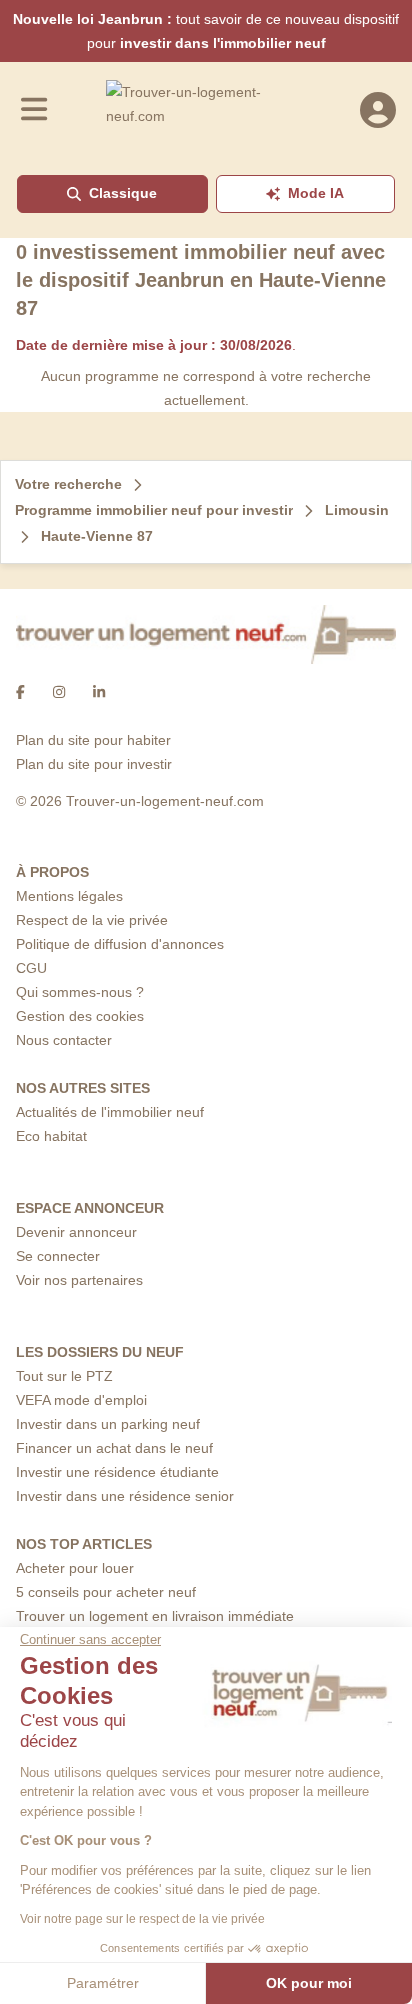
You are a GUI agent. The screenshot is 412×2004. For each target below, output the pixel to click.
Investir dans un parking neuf (108, 1424)
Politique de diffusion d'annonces (120, 944)
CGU (31, 968)
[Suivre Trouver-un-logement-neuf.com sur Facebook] (20, 692)
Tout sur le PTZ (64, 1376)
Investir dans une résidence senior (125, 1496)
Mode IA (316, 193)
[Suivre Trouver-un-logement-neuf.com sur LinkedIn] (99, 692)
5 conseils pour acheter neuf (106, 1592)
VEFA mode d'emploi (81, 1400)
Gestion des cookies (80, 1016)
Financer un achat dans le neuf (114, 1448)
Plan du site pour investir (94, 764)
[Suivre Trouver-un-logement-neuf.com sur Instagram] (59, 692)
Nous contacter (64, 1040)
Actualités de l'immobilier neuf (110, 1112)
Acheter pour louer (75, 1568)
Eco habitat (51, 1136)
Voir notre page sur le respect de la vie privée (142, 1919)
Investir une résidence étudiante (117, 1472)
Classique (123, 193)
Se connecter (58, 1256)
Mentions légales (69, 896)
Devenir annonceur (76, 1232)
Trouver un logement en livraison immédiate (155, 1616)
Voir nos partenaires (79, 1280)
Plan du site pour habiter (93, 740)
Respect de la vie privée (92, 920)
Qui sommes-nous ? (80, 992)
